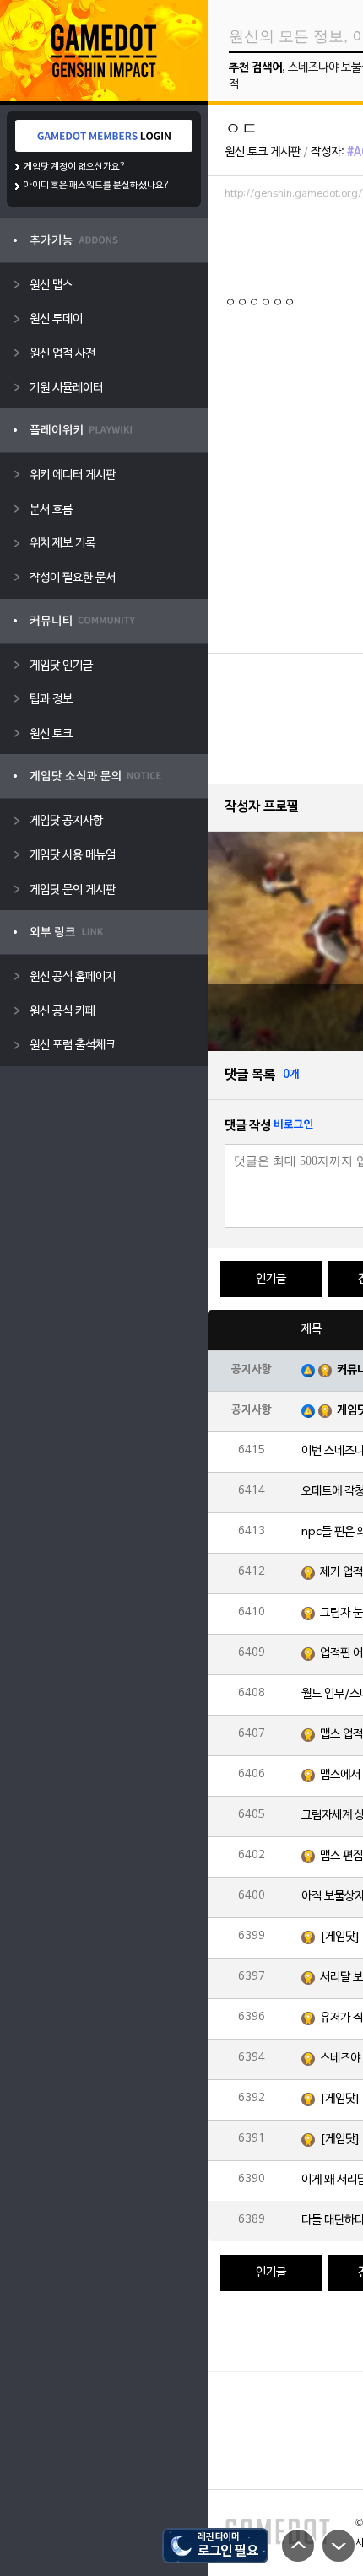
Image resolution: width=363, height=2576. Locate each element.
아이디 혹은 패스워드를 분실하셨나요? (97, 186)
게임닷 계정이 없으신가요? (75, 167)
